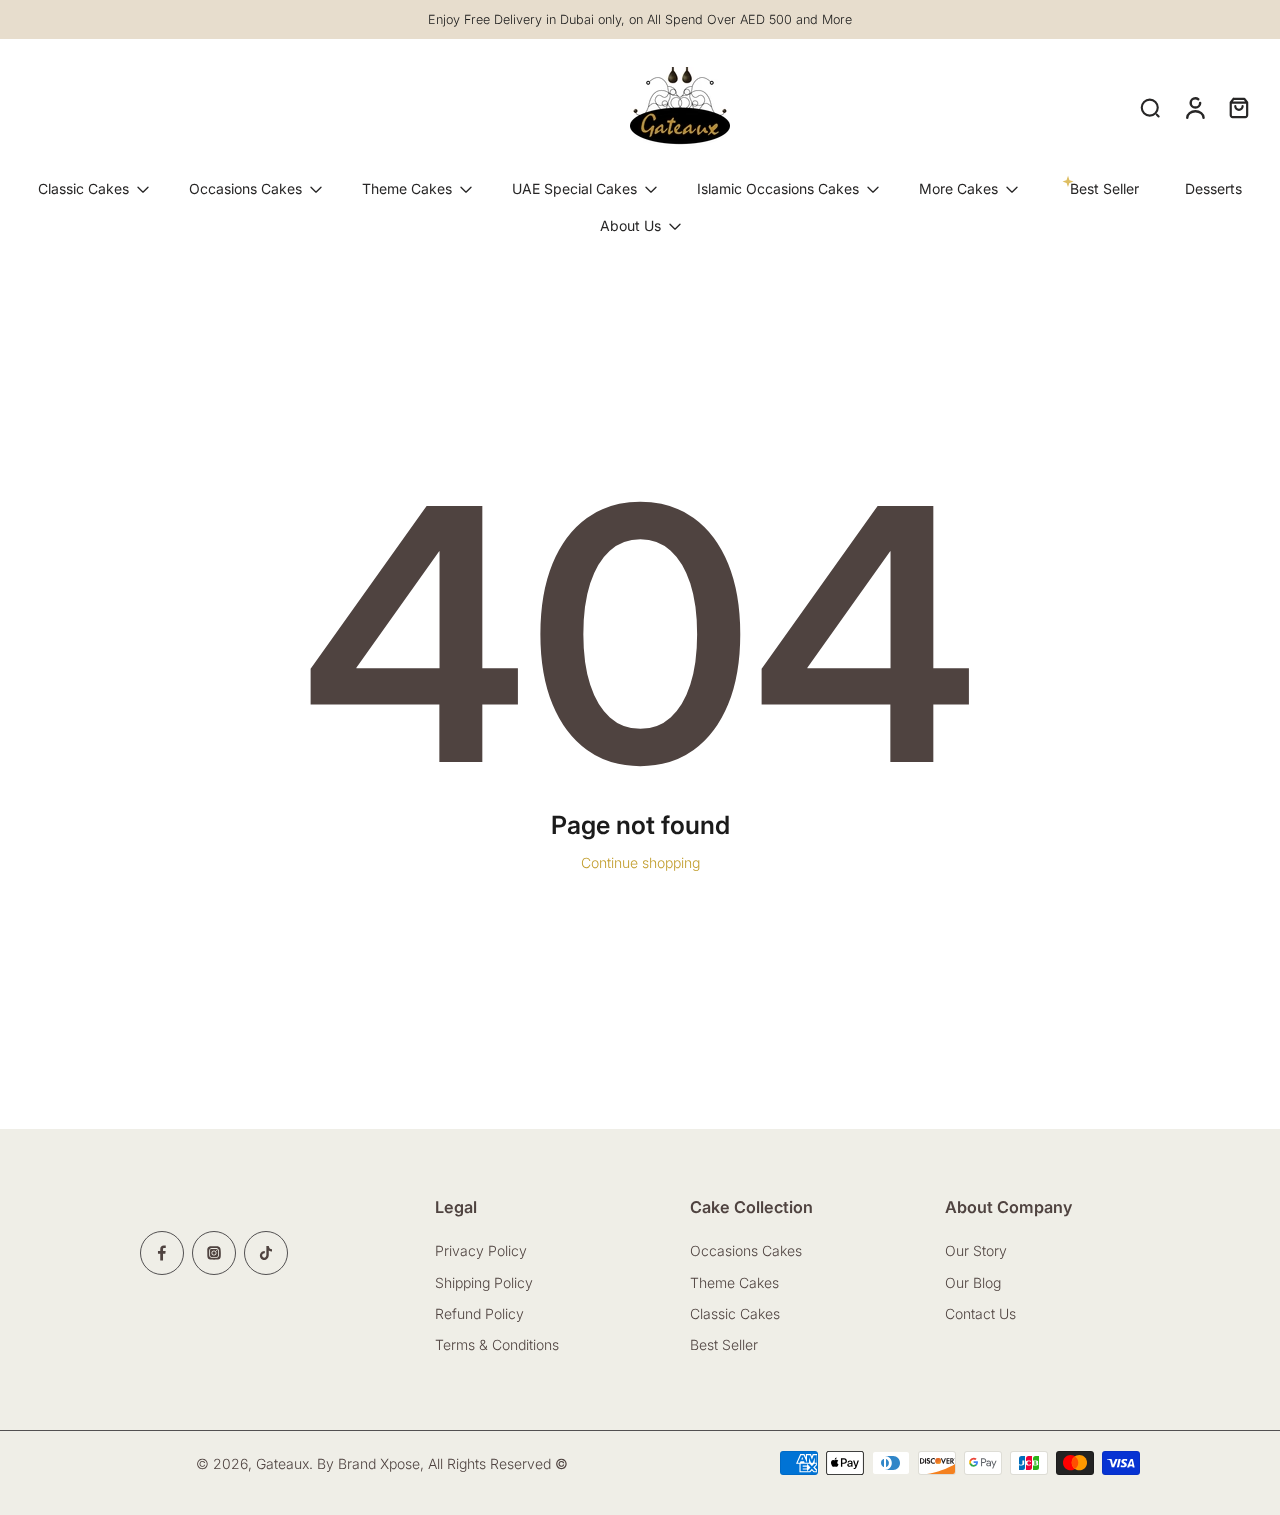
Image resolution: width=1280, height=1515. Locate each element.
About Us (630, 225)
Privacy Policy (481, 1250)
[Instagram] (214, 1253)
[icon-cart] (1238, 107)
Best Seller (724, 1344)
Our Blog (973, 1281)
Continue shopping (640, 862)
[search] (1150, 107)
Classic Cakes (83, 188)
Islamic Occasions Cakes (778, 188)
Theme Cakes (407, 188)
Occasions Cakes (245, 188)
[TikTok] (266, 1253)
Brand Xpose (379, 1462)
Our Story (976, 1250)
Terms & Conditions (497, 1344)
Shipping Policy (484, 1281)
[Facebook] (162, 1253)
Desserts (1213, 188)
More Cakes (958, 188)
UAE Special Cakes (574, 188)
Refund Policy (479, 1313)
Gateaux (282, 1462)
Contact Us (982, 1313)
